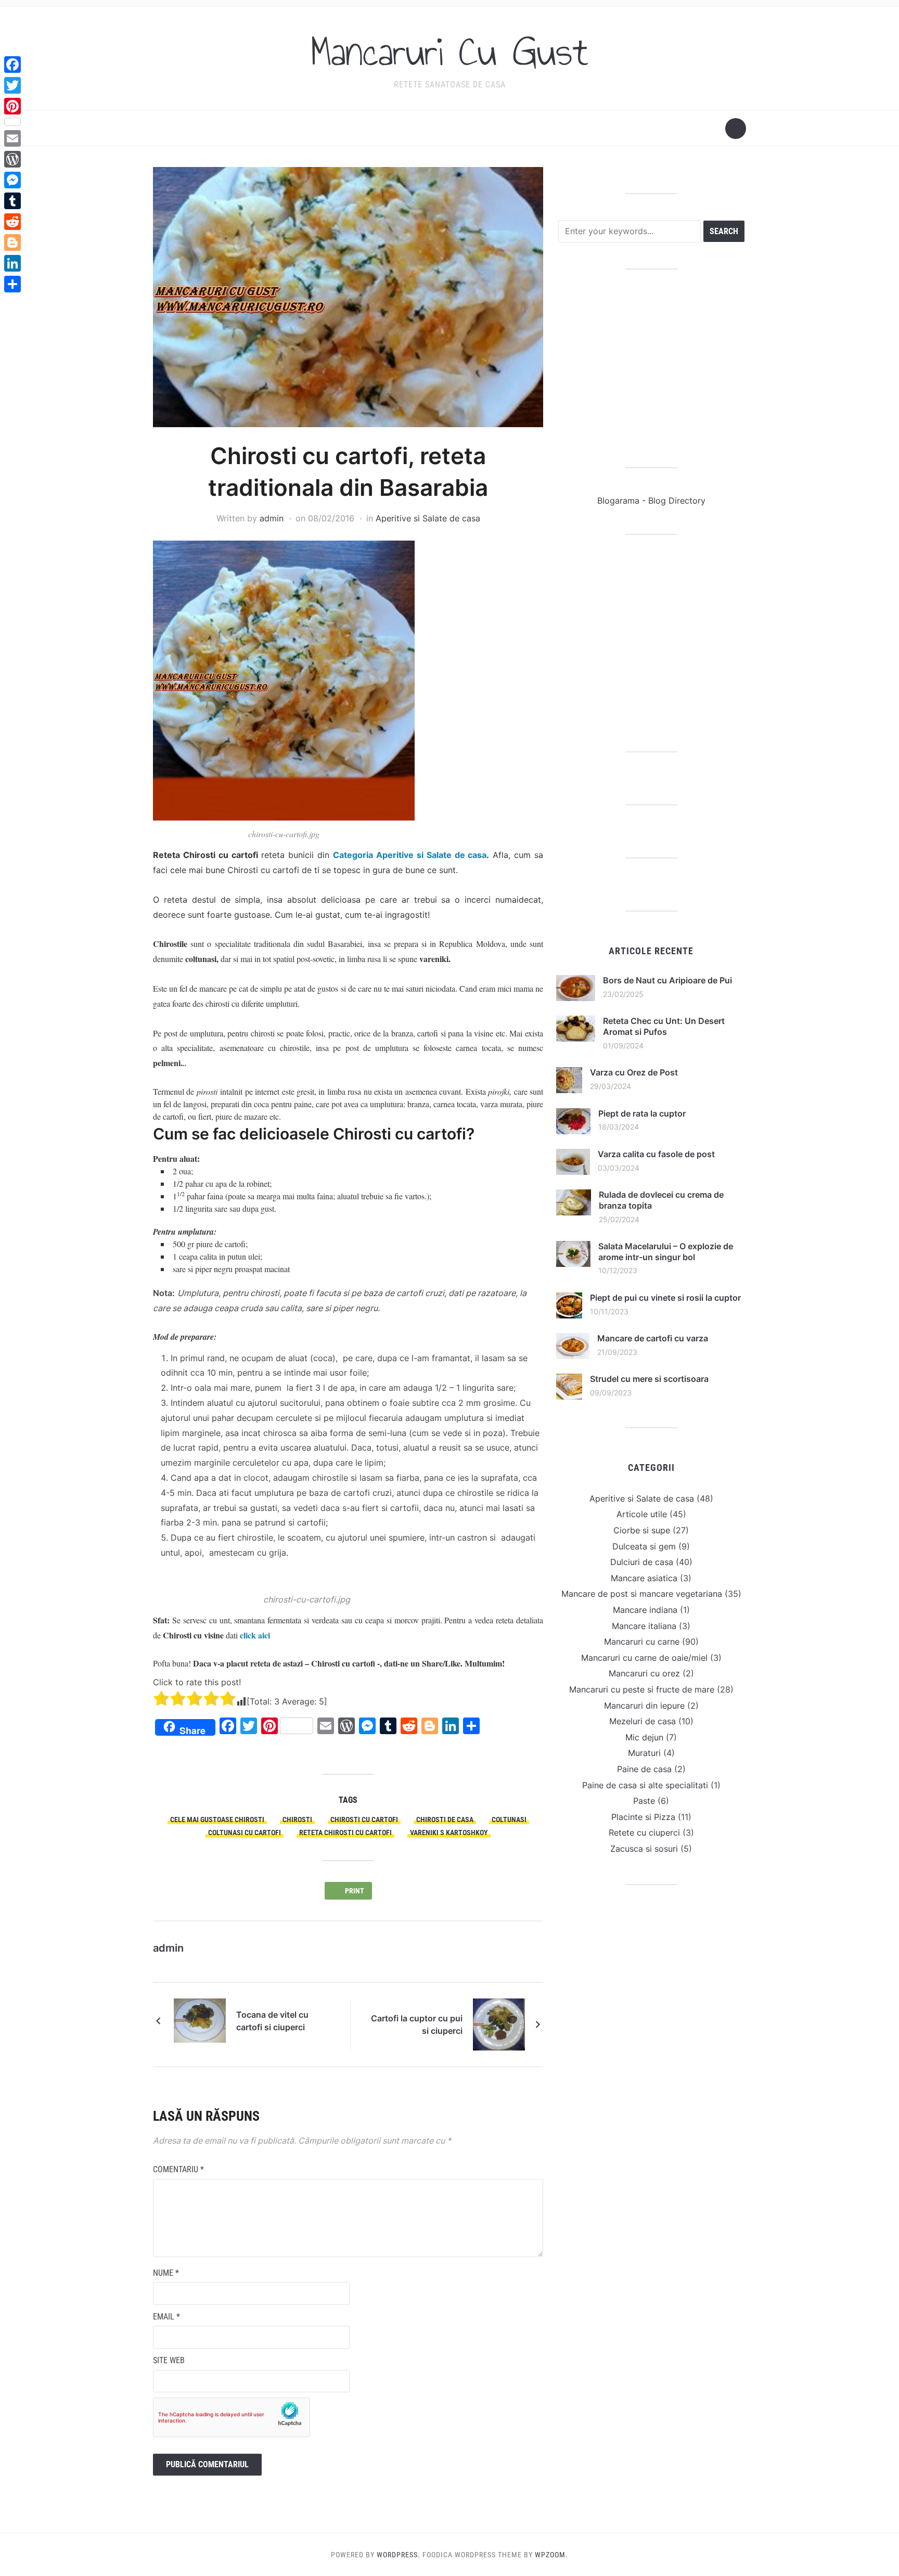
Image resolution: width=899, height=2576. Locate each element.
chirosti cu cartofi (364, 1819)
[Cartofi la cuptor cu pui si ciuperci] (499, 2024)
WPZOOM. (551, 2555)
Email (166, 2317)
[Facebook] (12, 65)
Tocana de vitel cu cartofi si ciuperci (272, 2021)
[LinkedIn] (12, 263)
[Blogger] (12, 242)
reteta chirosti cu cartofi (345, 1832)
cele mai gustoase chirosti (217, 1819)
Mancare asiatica (644, 1578)
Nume (166, 2273)
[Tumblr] (12, 201)
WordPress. (399, 2555)
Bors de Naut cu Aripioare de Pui (667, 980)
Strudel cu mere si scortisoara (649, 1379)
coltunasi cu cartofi (245, 1832)
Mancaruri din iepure (644, 1706)
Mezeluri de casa (643, 1721)
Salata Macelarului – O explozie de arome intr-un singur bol (666, 1252)
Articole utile (642, 1514)
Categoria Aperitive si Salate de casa (410, 855)
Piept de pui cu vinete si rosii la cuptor (665, 1298)
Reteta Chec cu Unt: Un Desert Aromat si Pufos (664, 1026)
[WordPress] (12, 159)
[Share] (12, 284)
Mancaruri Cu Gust (449, 52)
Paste (644, 1801)
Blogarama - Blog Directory (651, 501)
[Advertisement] (651, 368)
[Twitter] (12, 85)
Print (356, 1891)
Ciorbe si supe (642, 1530)
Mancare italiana (644, 1626)
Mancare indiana (645, 1610)
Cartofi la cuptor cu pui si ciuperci (417, 2024)
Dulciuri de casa (642, 1562)
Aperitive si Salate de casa (428, 518)
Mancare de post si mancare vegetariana (642, 1594)
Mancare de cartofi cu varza (653, 1338)
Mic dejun (644, 1737)
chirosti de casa (445, 1819)
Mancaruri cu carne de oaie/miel (644, 1658)
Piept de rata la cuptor (642, 1113)
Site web (169, 2360)
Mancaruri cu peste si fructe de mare (642, 1689)
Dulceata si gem (644, 1546)
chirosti (297, 1819)
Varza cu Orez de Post (634, 1072)
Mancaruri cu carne (642, 1642)
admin (272, 518)
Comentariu (178, 2169)
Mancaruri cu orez (644, 1673)
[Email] (12, 138)
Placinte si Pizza (643, 1817)
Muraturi (644, 1753)
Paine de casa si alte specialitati (645, 1785)
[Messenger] (12, 180)
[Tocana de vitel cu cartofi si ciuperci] (200, 2020)
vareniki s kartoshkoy (449, 1832)
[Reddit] (12, 222)
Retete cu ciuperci (644, 1832)
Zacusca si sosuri (644, 1849)
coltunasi (509, 1819)
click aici (255, 1635)
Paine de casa (644, 1769)
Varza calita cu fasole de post (656, 1154)
